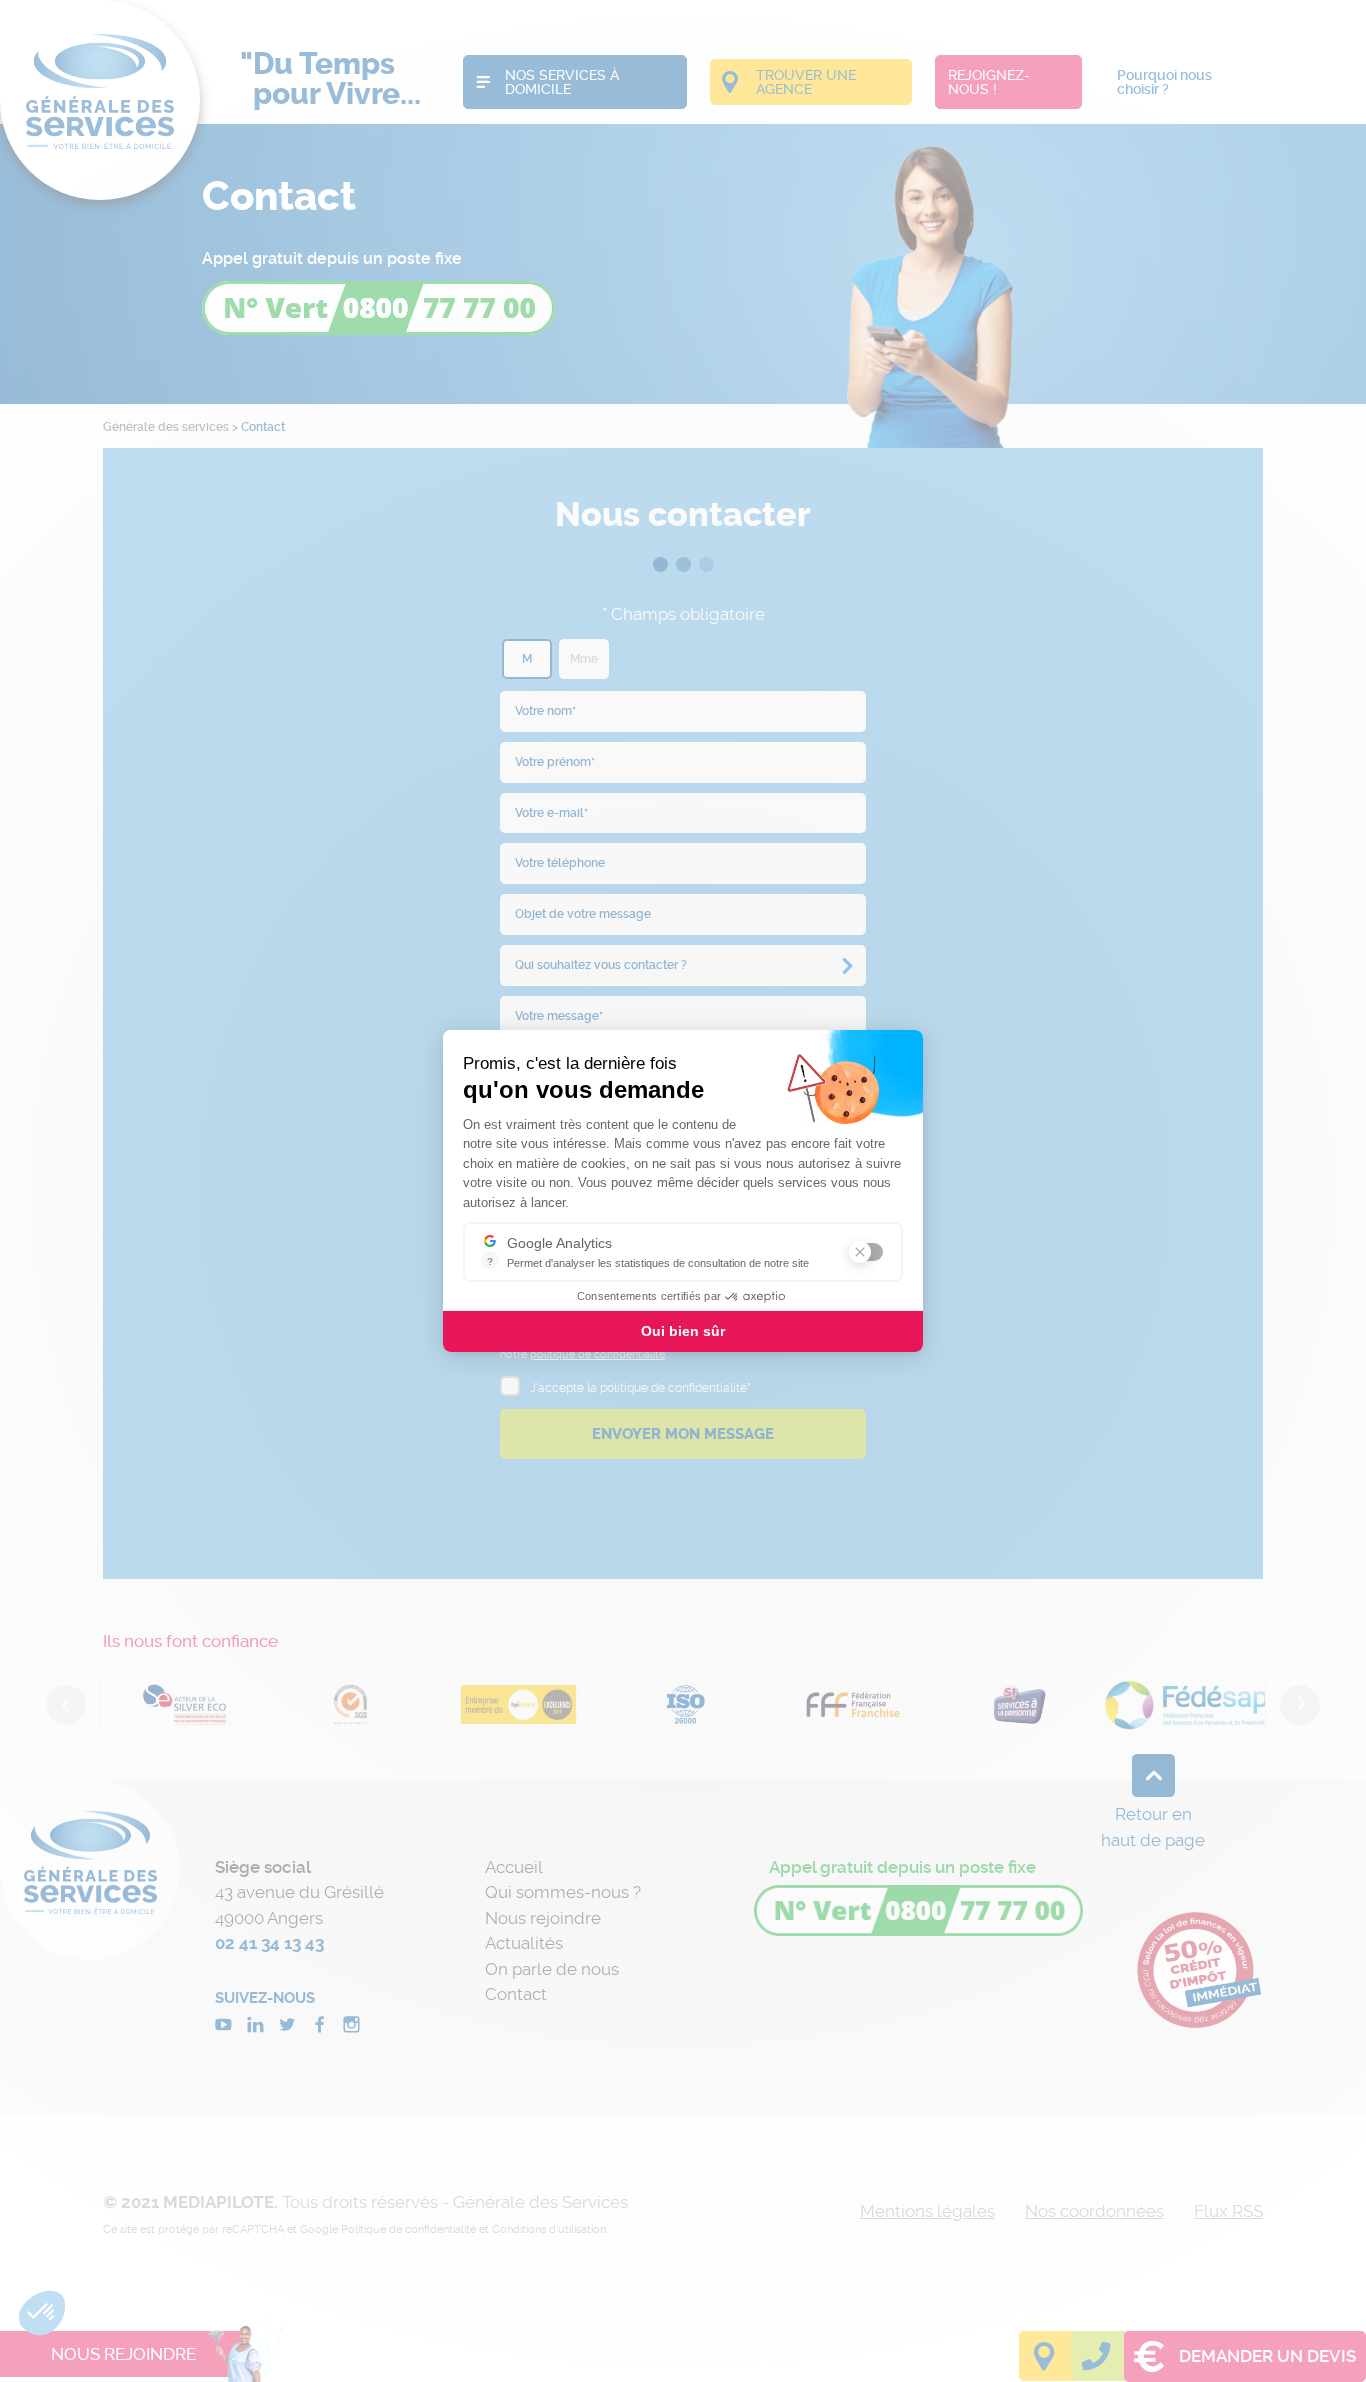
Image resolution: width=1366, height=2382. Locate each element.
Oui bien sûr (683, 1331)
